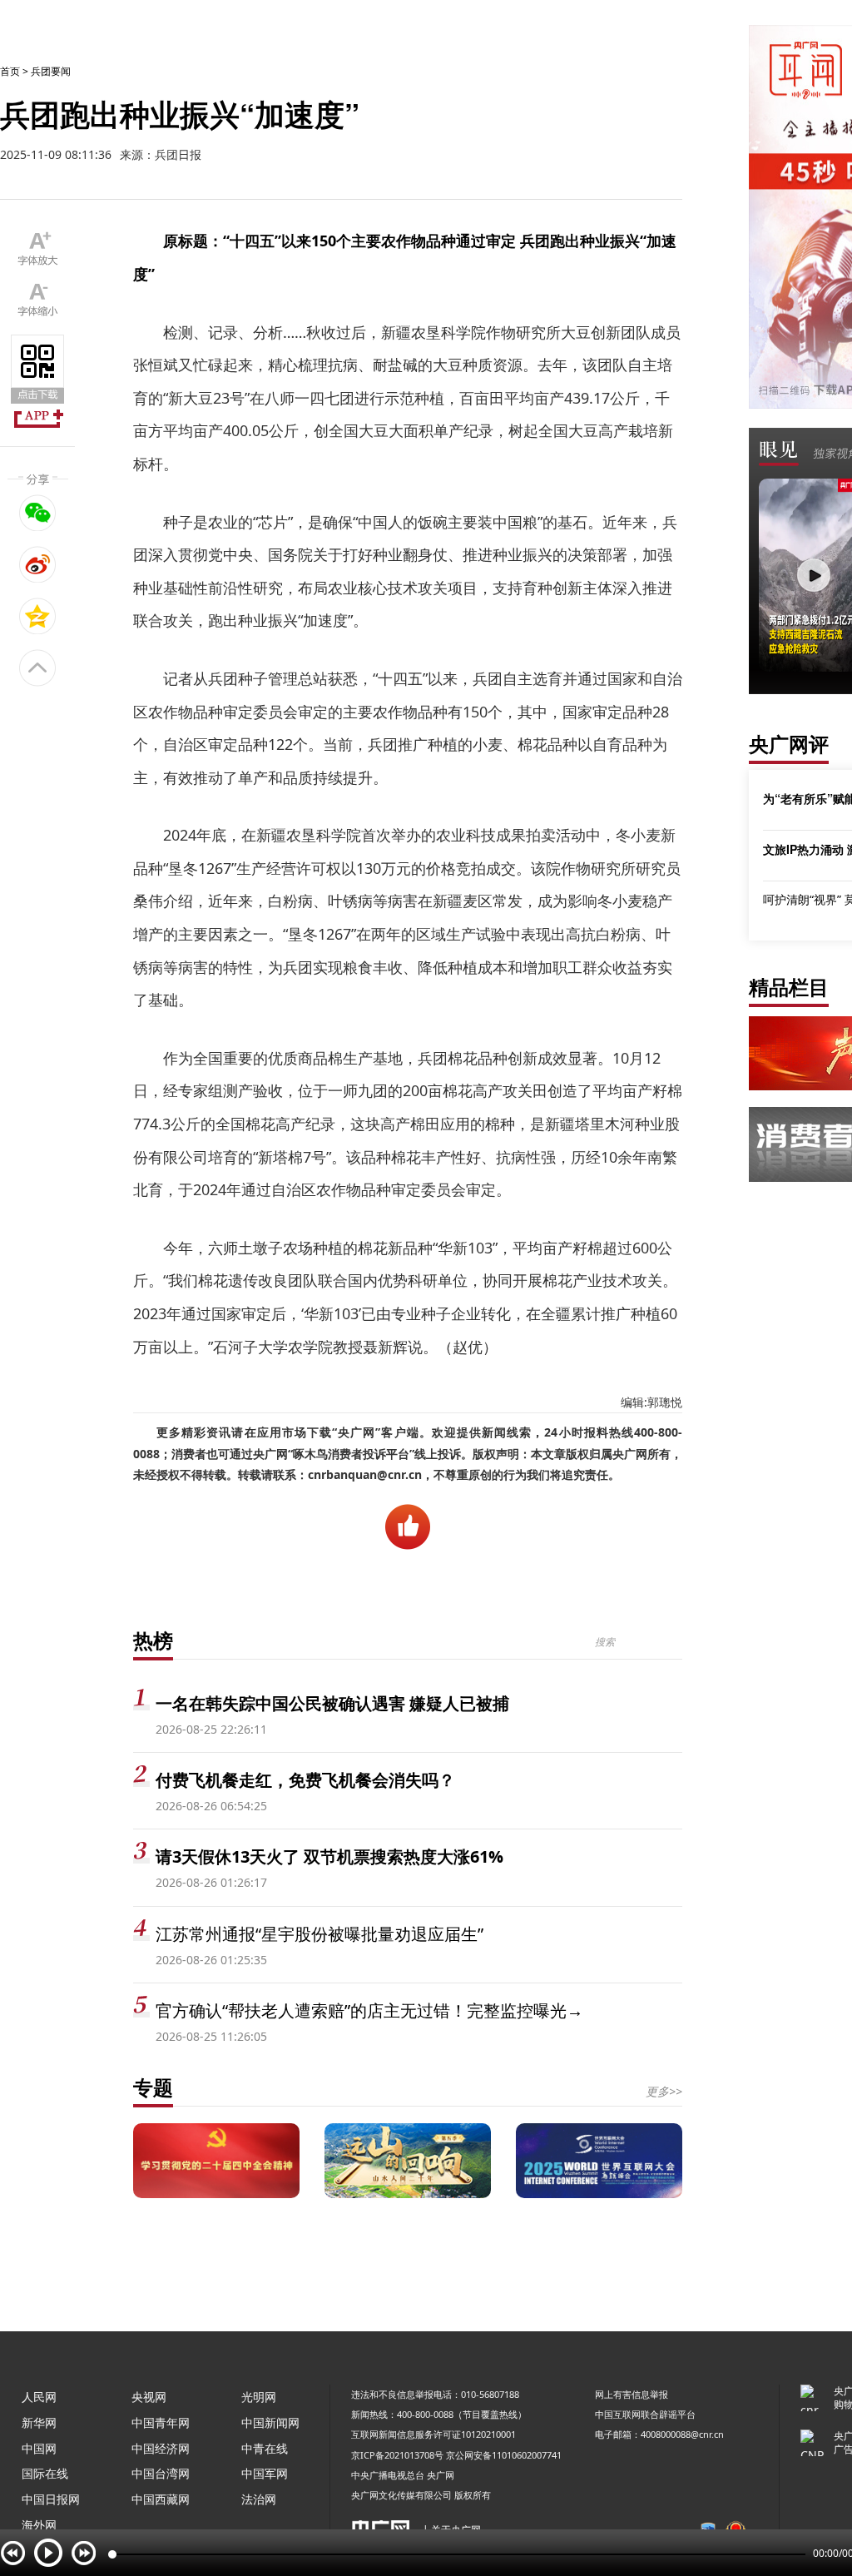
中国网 (39, 2448)
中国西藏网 (161, 2499)
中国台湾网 (161, 2473)
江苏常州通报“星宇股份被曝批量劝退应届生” (319, 1934)
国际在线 (45, 2473)
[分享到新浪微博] (38, 564)
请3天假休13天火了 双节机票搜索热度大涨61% (329, 1856)
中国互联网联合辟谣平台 (645, 2414)
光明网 (259, 2397)
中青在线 (265, 2448)
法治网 (259, 2499)
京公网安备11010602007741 (504, 2455)
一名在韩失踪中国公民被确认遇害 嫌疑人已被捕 (332, 1703)
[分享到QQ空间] (38, 616)
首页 (10, 71)
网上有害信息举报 (632, 2394)
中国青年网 (161, 2422)
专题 (153, 2087)
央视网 (149, 2397)
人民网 (39, 2397)
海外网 (39, 2525)
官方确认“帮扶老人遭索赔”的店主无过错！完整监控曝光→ (369, 2010)
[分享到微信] (38, 513)
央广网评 (789, 744)
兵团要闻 (51, 71)
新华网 (39, 2422)
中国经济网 (161, 2448)
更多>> (664, 2091)
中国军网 (265, 2473)
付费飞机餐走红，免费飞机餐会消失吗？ (305, 1780)
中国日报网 (51, 2499)
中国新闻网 (270, 2422)
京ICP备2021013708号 (397, 2455)
